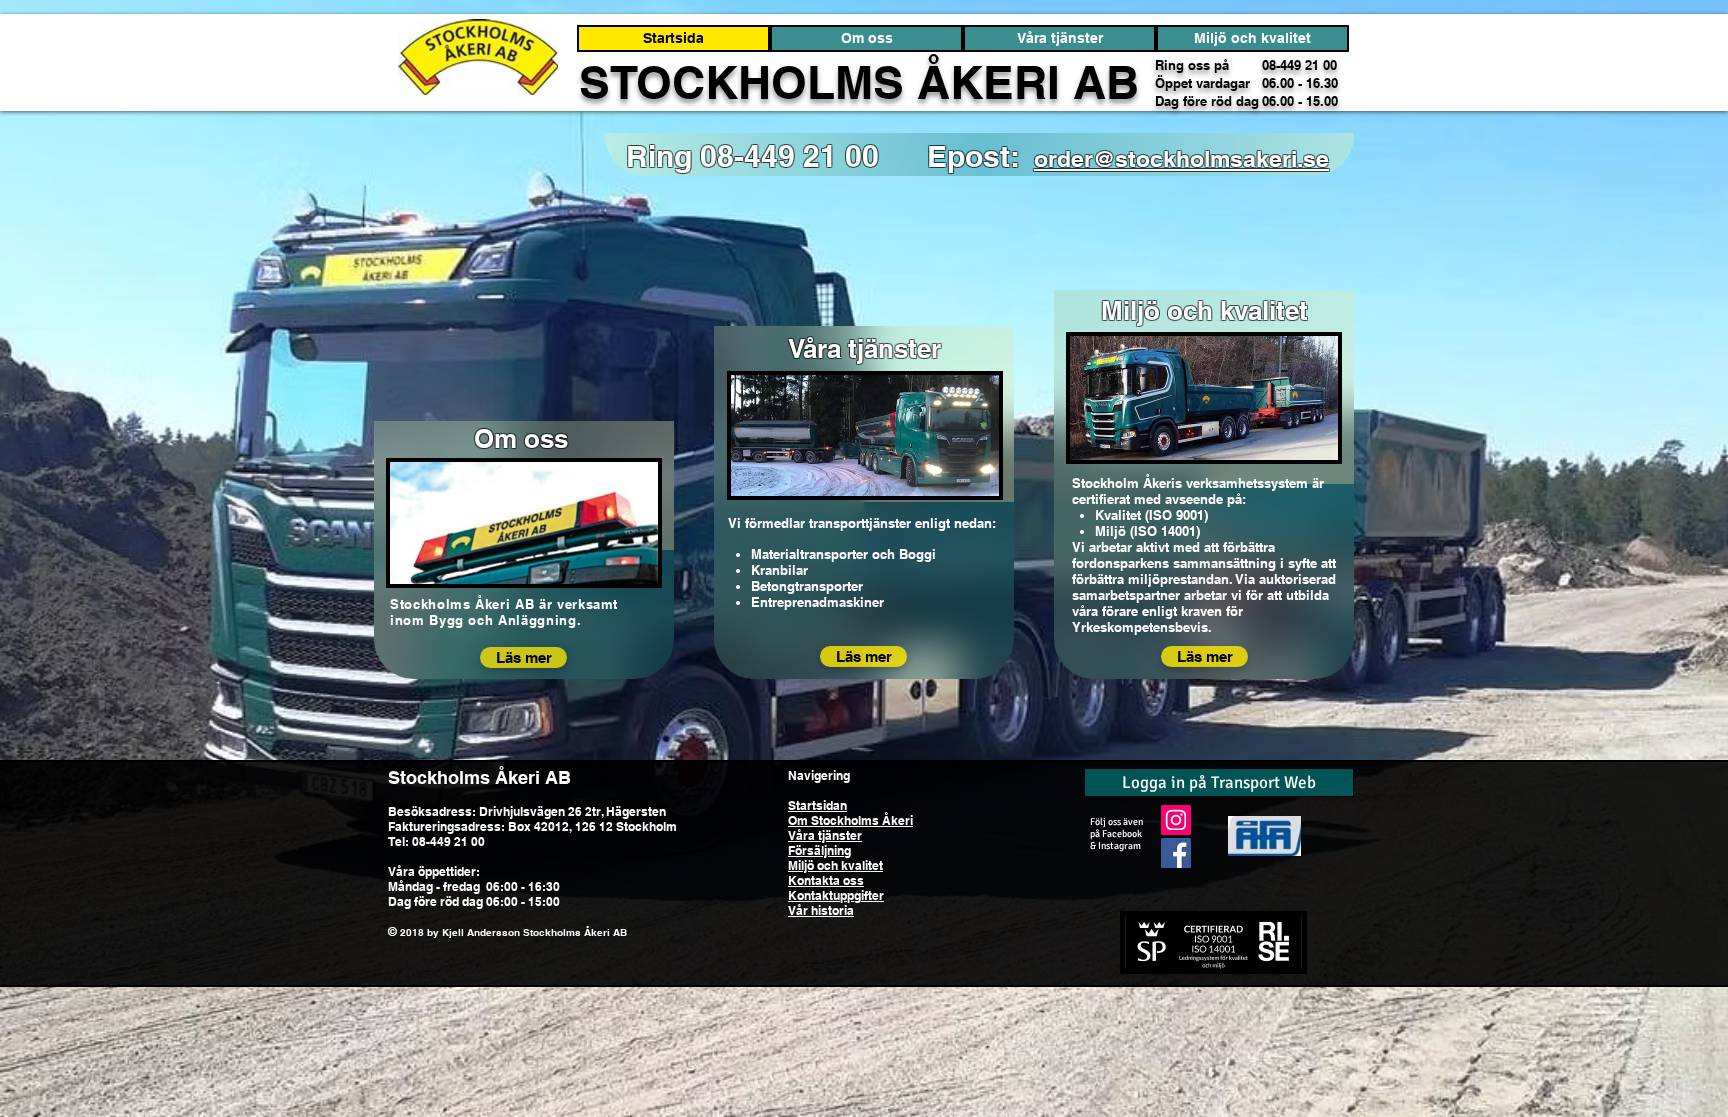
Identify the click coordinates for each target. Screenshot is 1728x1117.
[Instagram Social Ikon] (1176, 820)
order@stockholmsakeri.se (1181, 158)
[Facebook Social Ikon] (1176, 853)
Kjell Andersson (481, 932)
